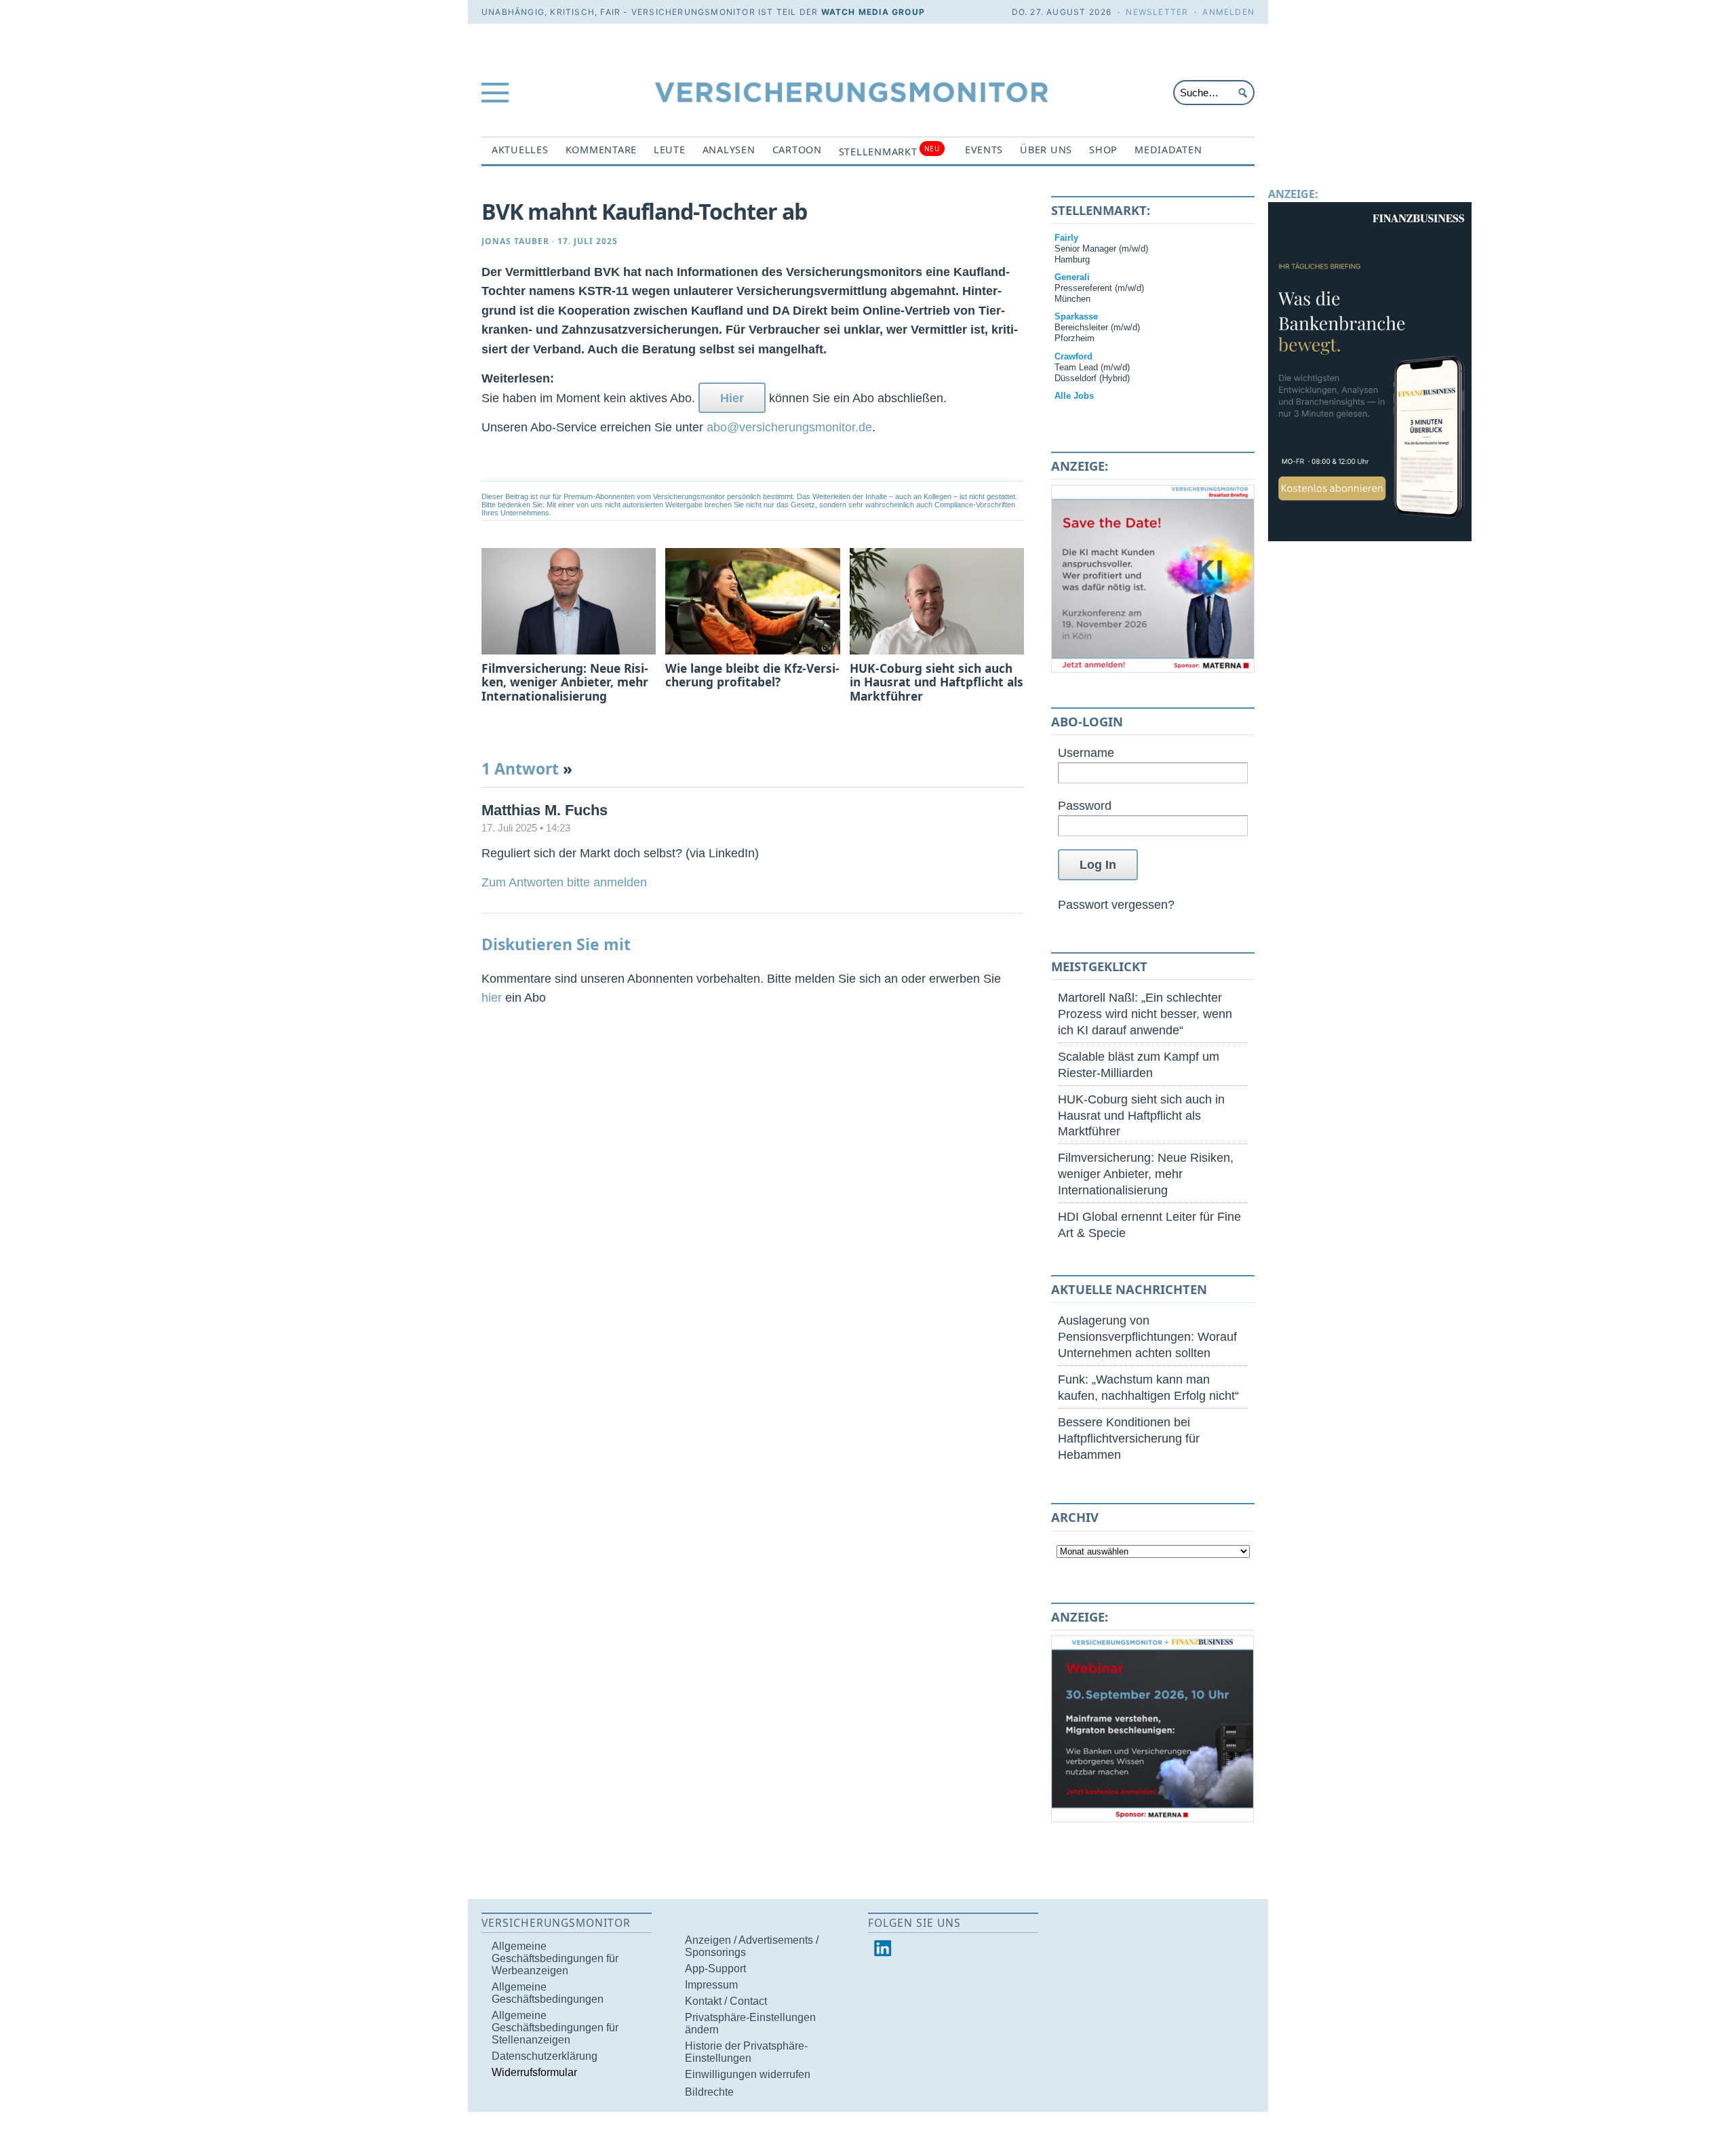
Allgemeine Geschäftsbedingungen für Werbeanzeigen (555, 1958)
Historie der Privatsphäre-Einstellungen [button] (746, 2052)
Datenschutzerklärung (545, 2056)
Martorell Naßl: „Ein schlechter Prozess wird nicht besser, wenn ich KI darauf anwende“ (1145, 1014)
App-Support (715, 1969)
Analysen (729, 150)
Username (1086, 752)
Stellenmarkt (889, 151)
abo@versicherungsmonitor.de (789, 427)
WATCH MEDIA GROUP (873, 12)
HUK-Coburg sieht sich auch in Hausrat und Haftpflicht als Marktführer (1141, 1115)
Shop (1103, 150)
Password (1085, 805)
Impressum (711, 1985)
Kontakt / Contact (726, 2001)
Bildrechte (709, 2092)
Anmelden (1228, 12)
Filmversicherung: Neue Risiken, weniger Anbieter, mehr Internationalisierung (1146, 1174)
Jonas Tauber (515, 241)
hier (492, 997)
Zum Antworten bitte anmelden (564, 882)
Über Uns (1046, 150)
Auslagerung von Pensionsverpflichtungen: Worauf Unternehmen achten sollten (1147, 1336)
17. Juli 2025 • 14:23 (526, 828)
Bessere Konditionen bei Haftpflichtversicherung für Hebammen (1129, 1438)
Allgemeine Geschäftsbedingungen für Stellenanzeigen (555, 2028)
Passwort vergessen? (1116, 904)
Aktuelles (520, 150)
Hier (732, 398)
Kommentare (601, 150)
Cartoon (797, 150)
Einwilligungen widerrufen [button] (748, 2074)
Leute (670, 150)
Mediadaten (1168, 150)
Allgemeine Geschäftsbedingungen (548, 1993)
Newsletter (1157, 12)
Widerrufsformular (534, 2072)
